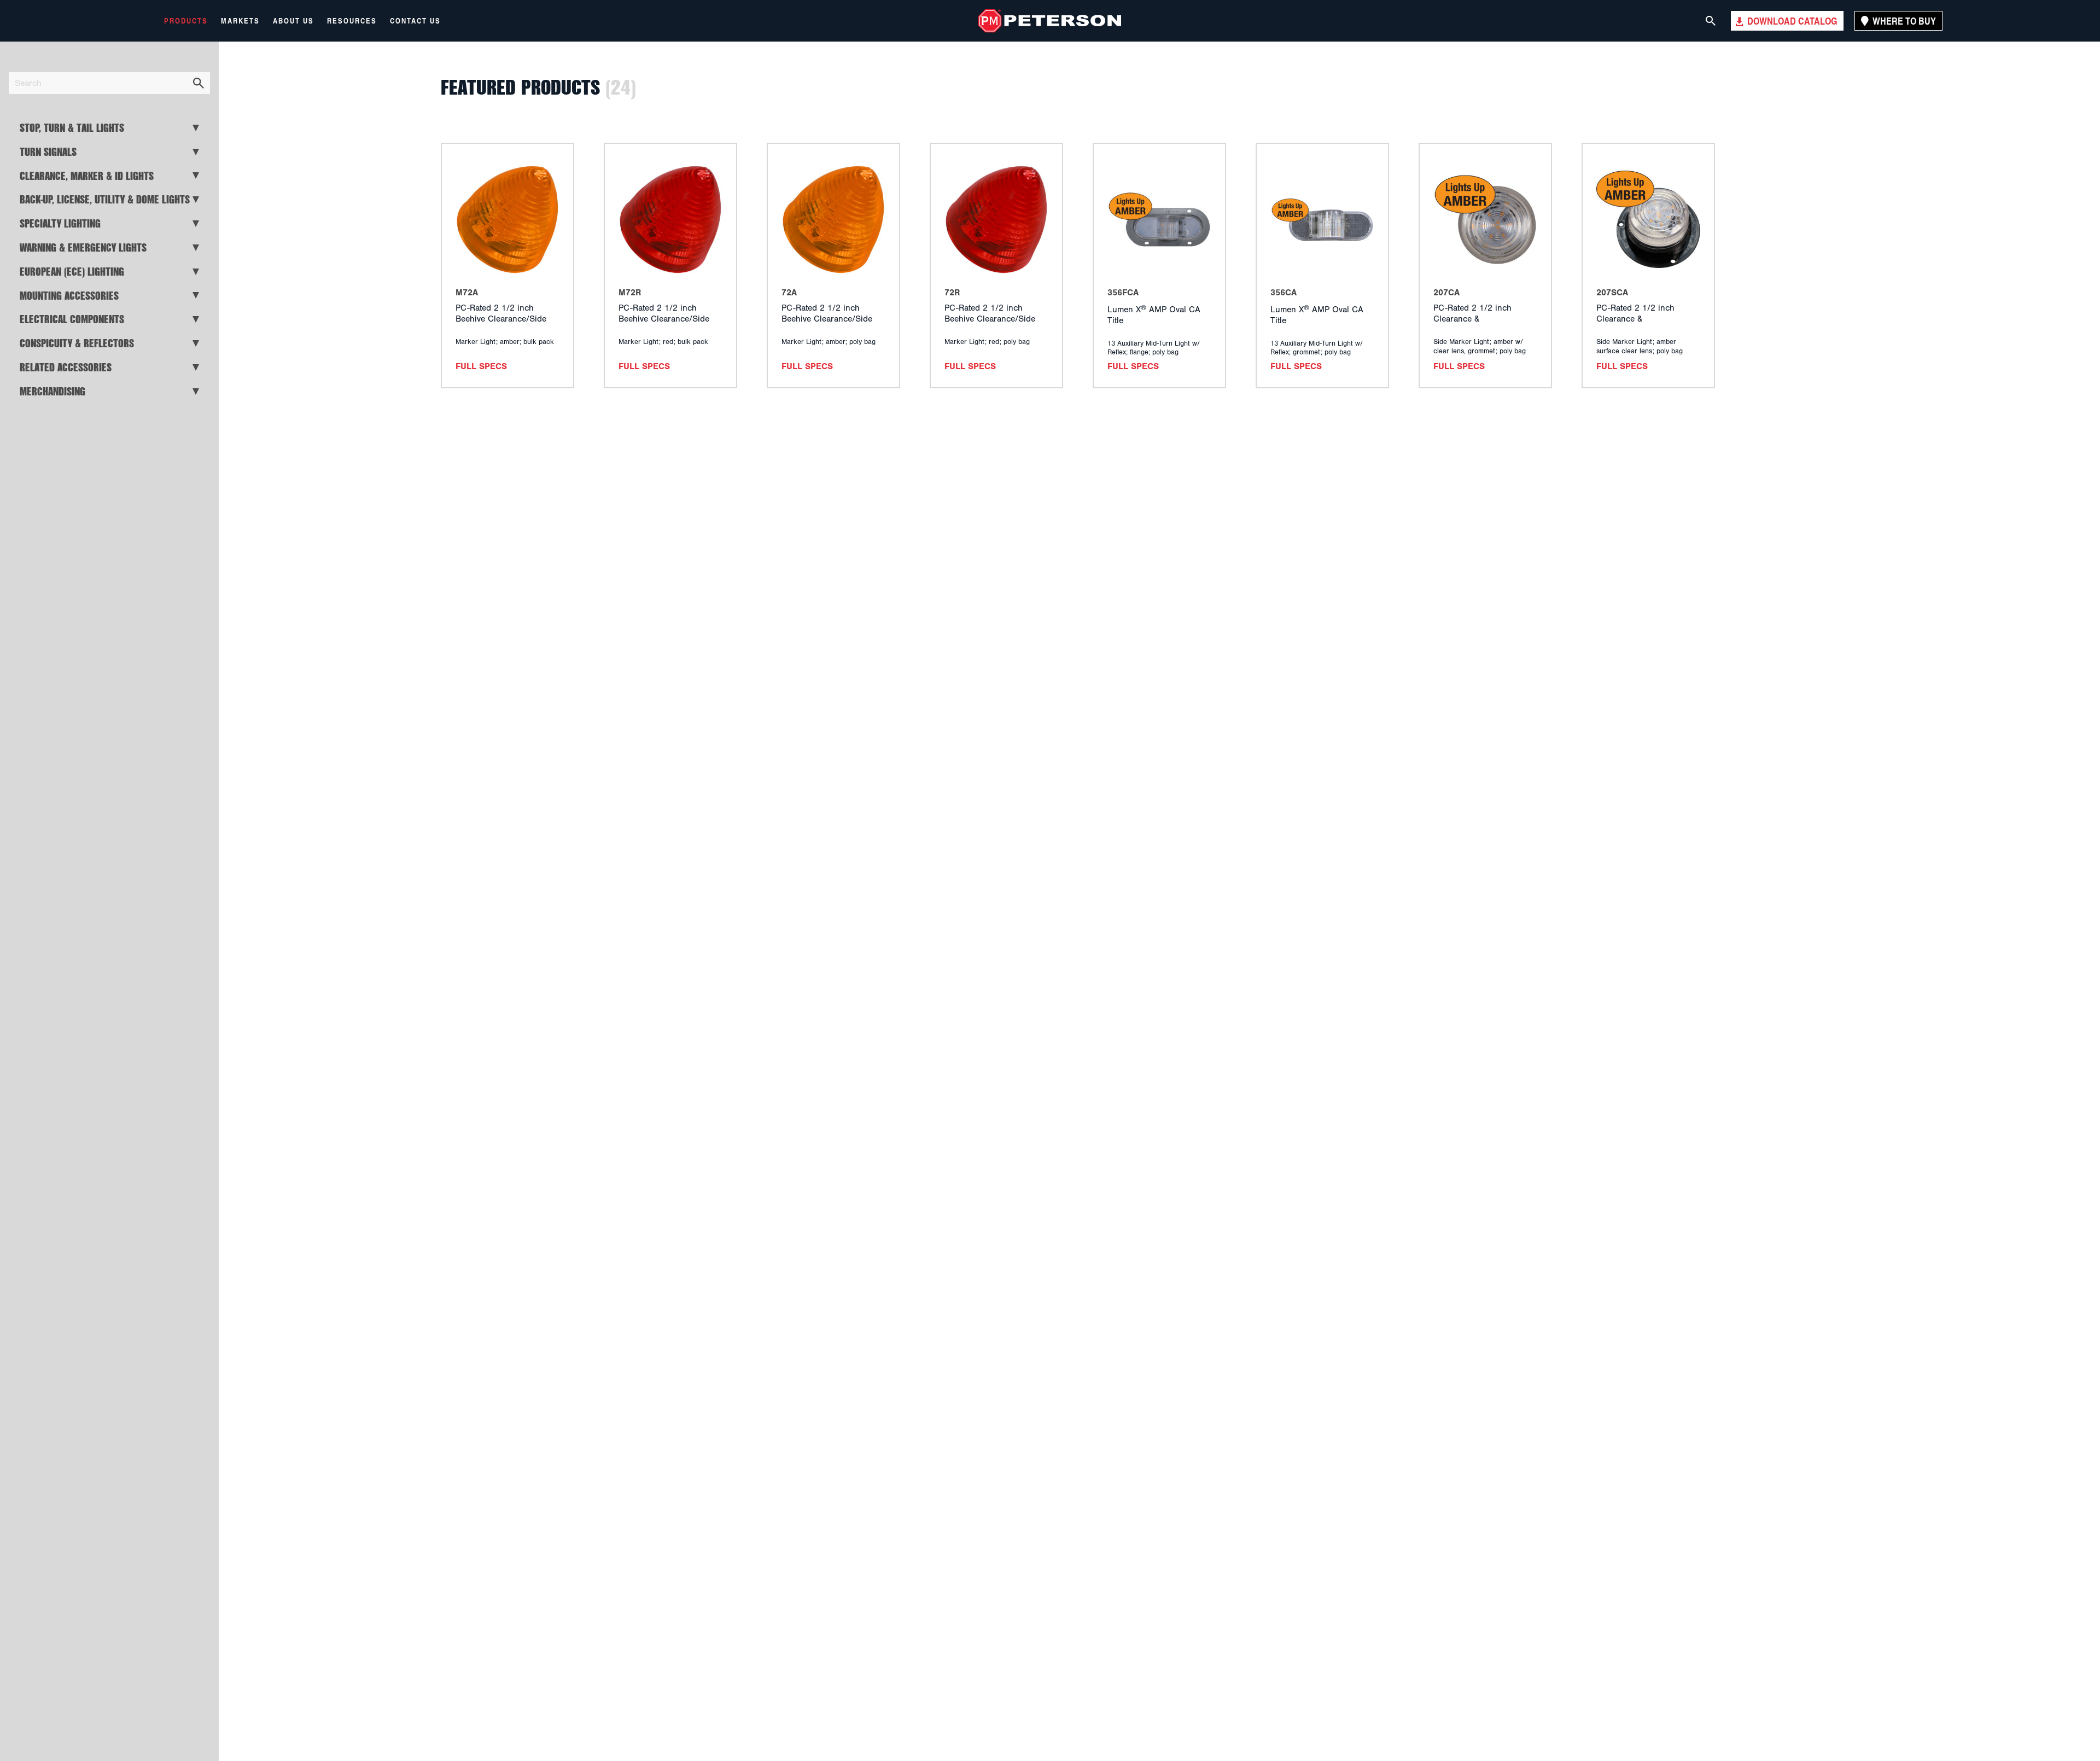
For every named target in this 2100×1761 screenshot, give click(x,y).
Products (186, 21)
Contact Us (415, 21)
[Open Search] (1711, 21)
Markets (240, 21)
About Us (293, 21)
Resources (352, 21)
